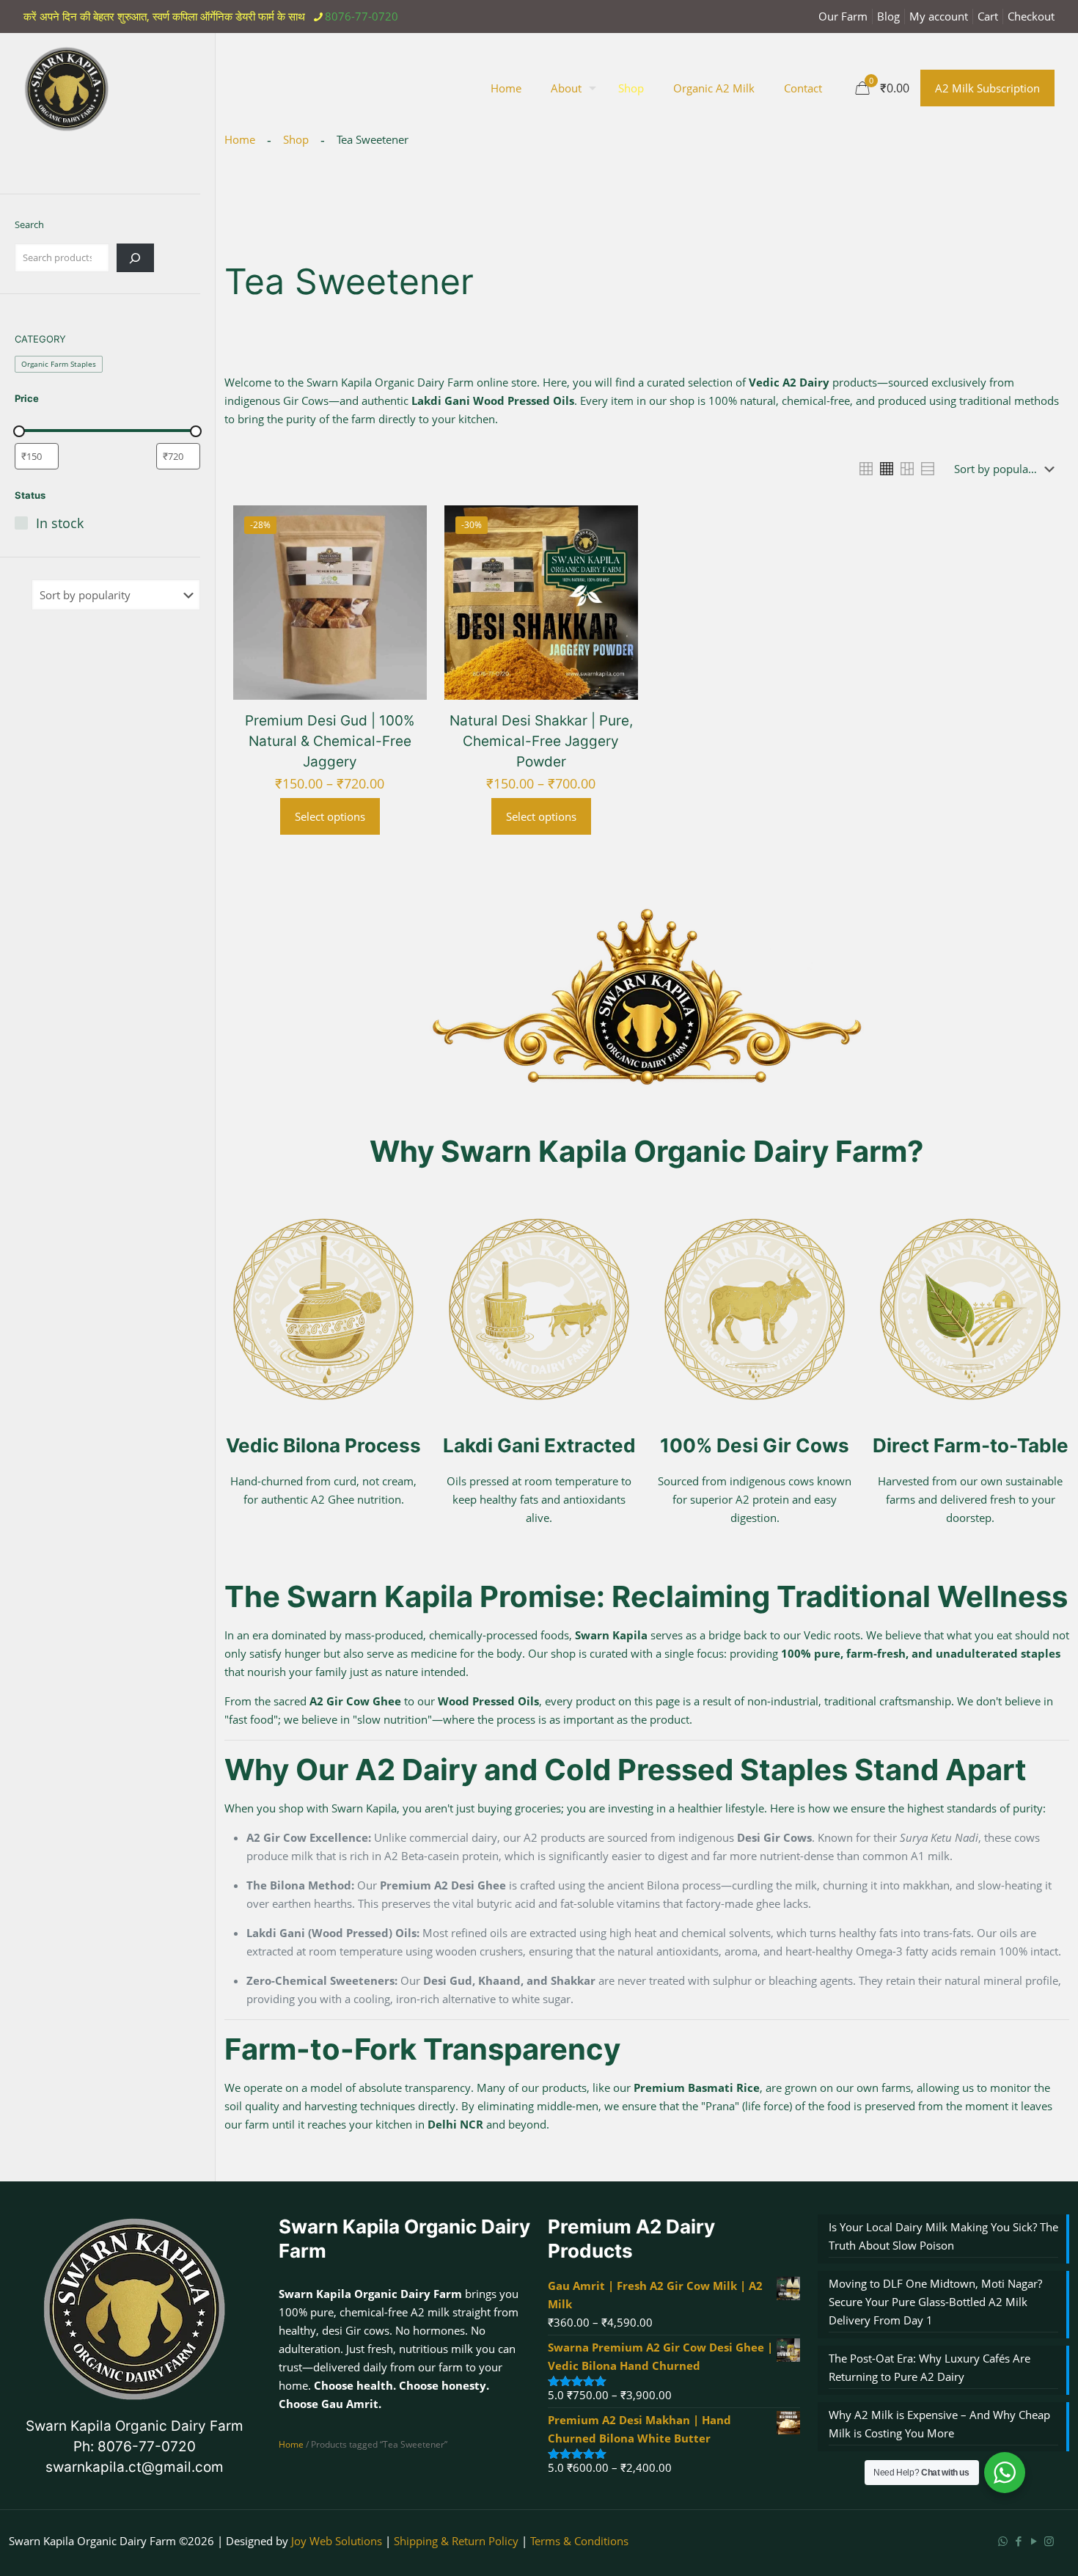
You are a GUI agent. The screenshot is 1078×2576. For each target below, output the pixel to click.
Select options (330, 816)
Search (29, 224)
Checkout (1031, 16)
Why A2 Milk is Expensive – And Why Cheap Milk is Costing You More (939, 2424)
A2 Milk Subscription (987, 88)
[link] (866, 469)
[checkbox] (59, 364)
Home (291, 2444)
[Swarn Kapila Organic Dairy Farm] (67, 88)
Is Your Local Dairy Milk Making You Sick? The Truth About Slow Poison (943, 2236)
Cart (988, 16)
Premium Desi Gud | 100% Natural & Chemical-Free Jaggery (330, 741)
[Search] (135, 258)
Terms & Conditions (579, 2541)
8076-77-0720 (362, 16)
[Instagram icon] (1049, 2541)
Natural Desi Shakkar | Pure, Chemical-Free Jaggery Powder (541, 741)
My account (939, 16)
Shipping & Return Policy (456, 2541)
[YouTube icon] (1034, 2541)
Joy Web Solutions (337, 2541)
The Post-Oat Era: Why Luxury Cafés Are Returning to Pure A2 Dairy (929, 2367)
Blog (888, 16)
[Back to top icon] (1008, 2546)
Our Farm (843, 16)
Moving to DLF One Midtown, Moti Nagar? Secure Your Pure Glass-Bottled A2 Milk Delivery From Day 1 (935, 2302)
